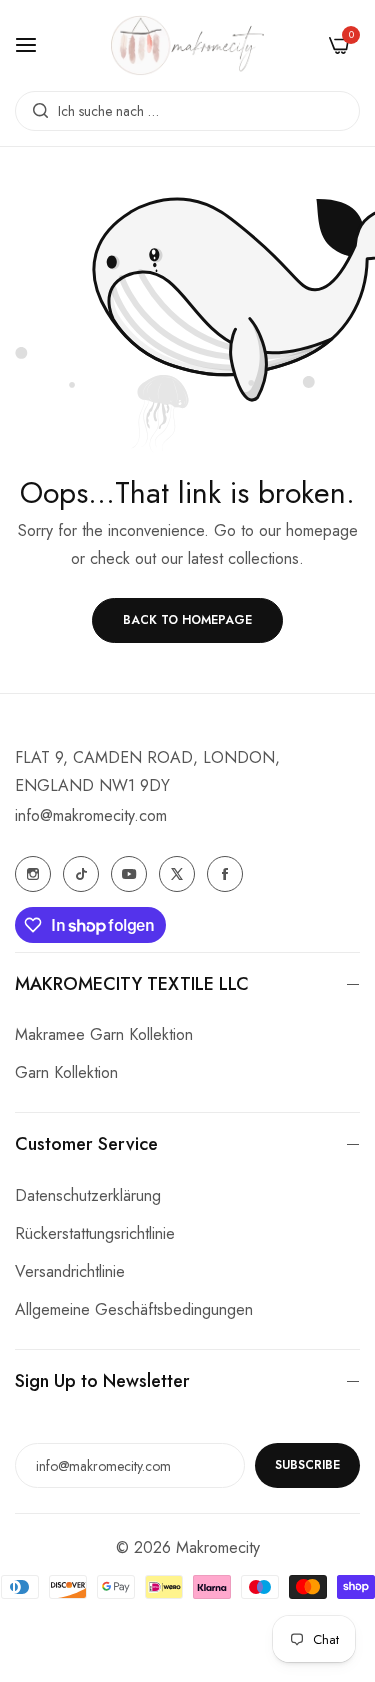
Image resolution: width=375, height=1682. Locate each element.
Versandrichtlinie (70, 1271)
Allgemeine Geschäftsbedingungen (134, 1309)
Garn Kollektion (66, 1072)
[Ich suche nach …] (35, 111)
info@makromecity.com (91, 815)
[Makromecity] (187, 45)
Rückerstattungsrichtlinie (95, 1233)
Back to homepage (187, 620)
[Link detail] (33, 874)
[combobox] (187, 111)
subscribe (307, 1465)
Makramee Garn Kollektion (104, 1034)
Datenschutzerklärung (88, 1195)
